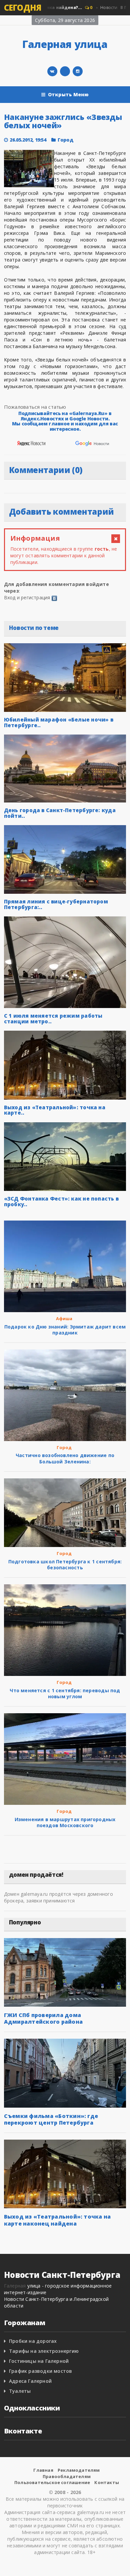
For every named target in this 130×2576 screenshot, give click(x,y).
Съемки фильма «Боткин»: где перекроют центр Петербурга (51, 2119)
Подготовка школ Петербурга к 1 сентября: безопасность (65, 1564)
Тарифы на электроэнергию (44, 2351)
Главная (43, 2470)
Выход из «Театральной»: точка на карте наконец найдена (57, 2220)
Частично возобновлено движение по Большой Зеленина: (65, 1458)
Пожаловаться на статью (35, 407)
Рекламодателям (79, 2470)
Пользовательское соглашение (52, 2482)
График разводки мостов (41, 2371)
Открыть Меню (68, 94)
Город (65, 140)
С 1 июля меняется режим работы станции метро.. (53, 1019)
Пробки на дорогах (33, 2341)
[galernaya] (78, 71)
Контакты (107, 2482)
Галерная (15, 2286)
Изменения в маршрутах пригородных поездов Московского (65, 1822)
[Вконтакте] (52, 71)
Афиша (64, 1318)
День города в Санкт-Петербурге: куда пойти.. (60, 813)
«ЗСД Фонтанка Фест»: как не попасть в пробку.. (61, 1201)
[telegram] (65, 71)
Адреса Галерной (30, 2381)
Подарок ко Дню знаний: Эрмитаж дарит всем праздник (65, 1330)
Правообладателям (67, 2476)
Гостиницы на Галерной (39, 2361)
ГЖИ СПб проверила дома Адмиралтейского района (43, 2018)
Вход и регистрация (27, 597)
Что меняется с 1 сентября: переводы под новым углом (65, 1693)
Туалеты (20, 2391)
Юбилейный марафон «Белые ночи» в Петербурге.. (59, 722)
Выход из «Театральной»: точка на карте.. (55, 1110)
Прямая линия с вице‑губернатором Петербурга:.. (56, 904)
